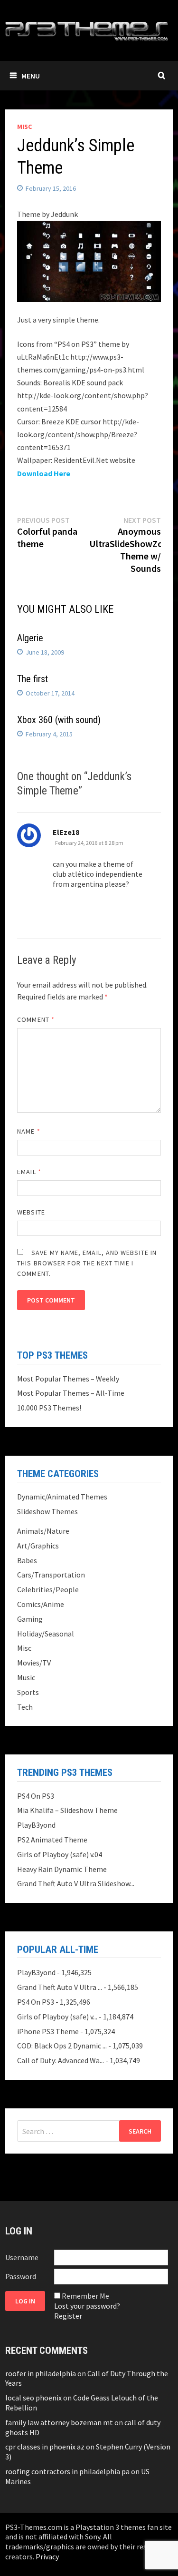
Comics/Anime (41, 1604)
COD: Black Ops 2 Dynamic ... (62, 2046)
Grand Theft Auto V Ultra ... (60, 1987)
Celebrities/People (48, 1589)
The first (33, 679)
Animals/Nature (43, 1531)
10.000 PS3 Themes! (49, 1408)
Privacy (47, 2556)
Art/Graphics (38, 1546)
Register (68, 2316)
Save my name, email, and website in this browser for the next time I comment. (87, 1263)
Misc (24, 127)
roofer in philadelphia (41, 2373)
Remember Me (85, 2296)
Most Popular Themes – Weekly (68, 1379)
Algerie (30, 638)
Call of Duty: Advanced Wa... (61, 2060)
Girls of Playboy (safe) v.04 (60, 1854)
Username (22, 2257)
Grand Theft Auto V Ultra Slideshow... (76, 1883)
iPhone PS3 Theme (48, 2031)
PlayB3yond (36, 1825)
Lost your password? (87, 2306)
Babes (27, 1560)
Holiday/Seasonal (46, 1634)
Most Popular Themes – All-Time (71, 1393)
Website (31, 1212)
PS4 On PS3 (36, 1796)
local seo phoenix (33, 2398)
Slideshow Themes (47, 1511)
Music (26, 1677)
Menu (31, 76)
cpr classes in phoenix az (45, 2447)
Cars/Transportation (51, 1575)
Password (21, 2276)
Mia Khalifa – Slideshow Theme (67, 1810)
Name (28, 1131)
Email (29, 1172)
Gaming (30, 1619)
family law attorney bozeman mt (59, 2422)
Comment (36, 1019)
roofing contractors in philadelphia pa (67, 2471)
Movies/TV (34, 1663)
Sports (28, 1692)
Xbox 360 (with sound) (59, 720)
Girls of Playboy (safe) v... (57, 2017)
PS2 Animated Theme (52, 1840)
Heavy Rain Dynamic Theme (62, 1869)
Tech (25, 1707)
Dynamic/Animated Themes (62, 1497)
